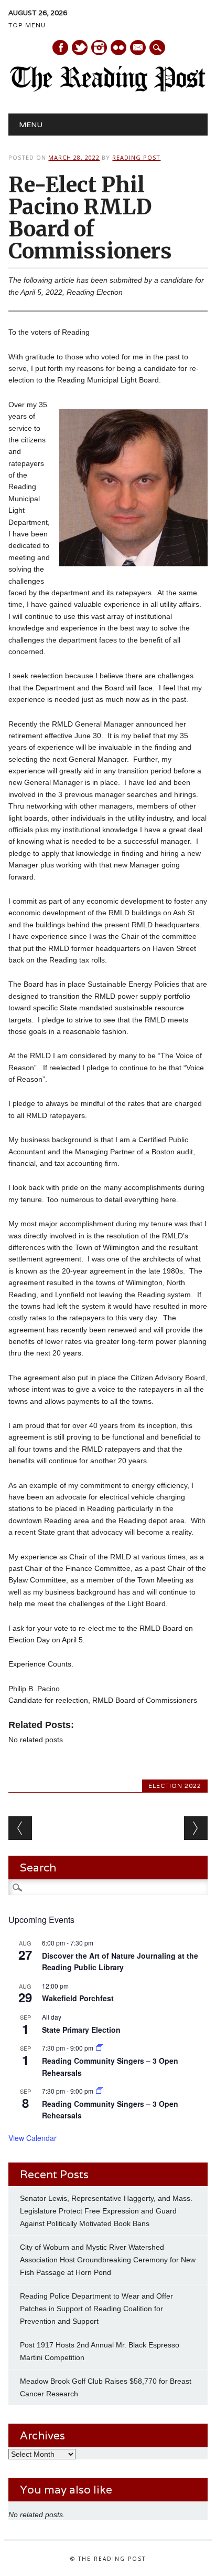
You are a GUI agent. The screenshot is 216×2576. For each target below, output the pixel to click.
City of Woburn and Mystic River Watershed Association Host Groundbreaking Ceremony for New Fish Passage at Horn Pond (108, 2260)
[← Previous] (20, 1828)
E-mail (138, 48)
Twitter (80, 48)
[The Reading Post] (108, 89)
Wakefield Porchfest (78, 1998)
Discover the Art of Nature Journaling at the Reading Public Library (120, 1962)
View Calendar (33, 2138)
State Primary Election (81, 2030)
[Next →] (196, 1828)
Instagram (99, 48)
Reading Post (136, 157)
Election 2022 (175, 1786)
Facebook (60, 48)
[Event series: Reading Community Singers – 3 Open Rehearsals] (100, 2048)
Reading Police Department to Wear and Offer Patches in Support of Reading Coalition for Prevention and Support (96, 2309)
